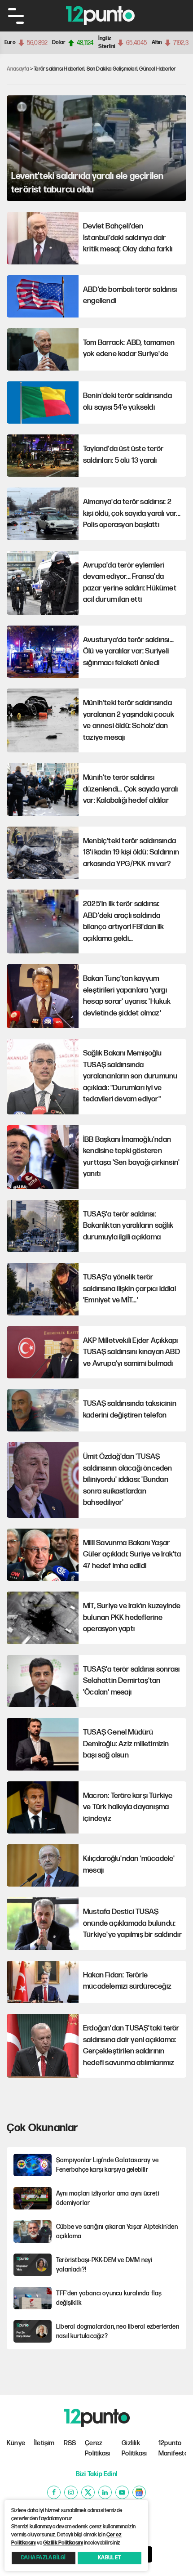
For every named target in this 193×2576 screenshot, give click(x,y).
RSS (70, 2443)
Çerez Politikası (97, 2448)
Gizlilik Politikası (134, 2448)
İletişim (44, 2443)
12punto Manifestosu (172, 2448)
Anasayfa (18, 69)
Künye (16, 2443)
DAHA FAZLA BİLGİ (43, 2558)
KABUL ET (110, 2558)
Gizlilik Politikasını (63, 2543)
